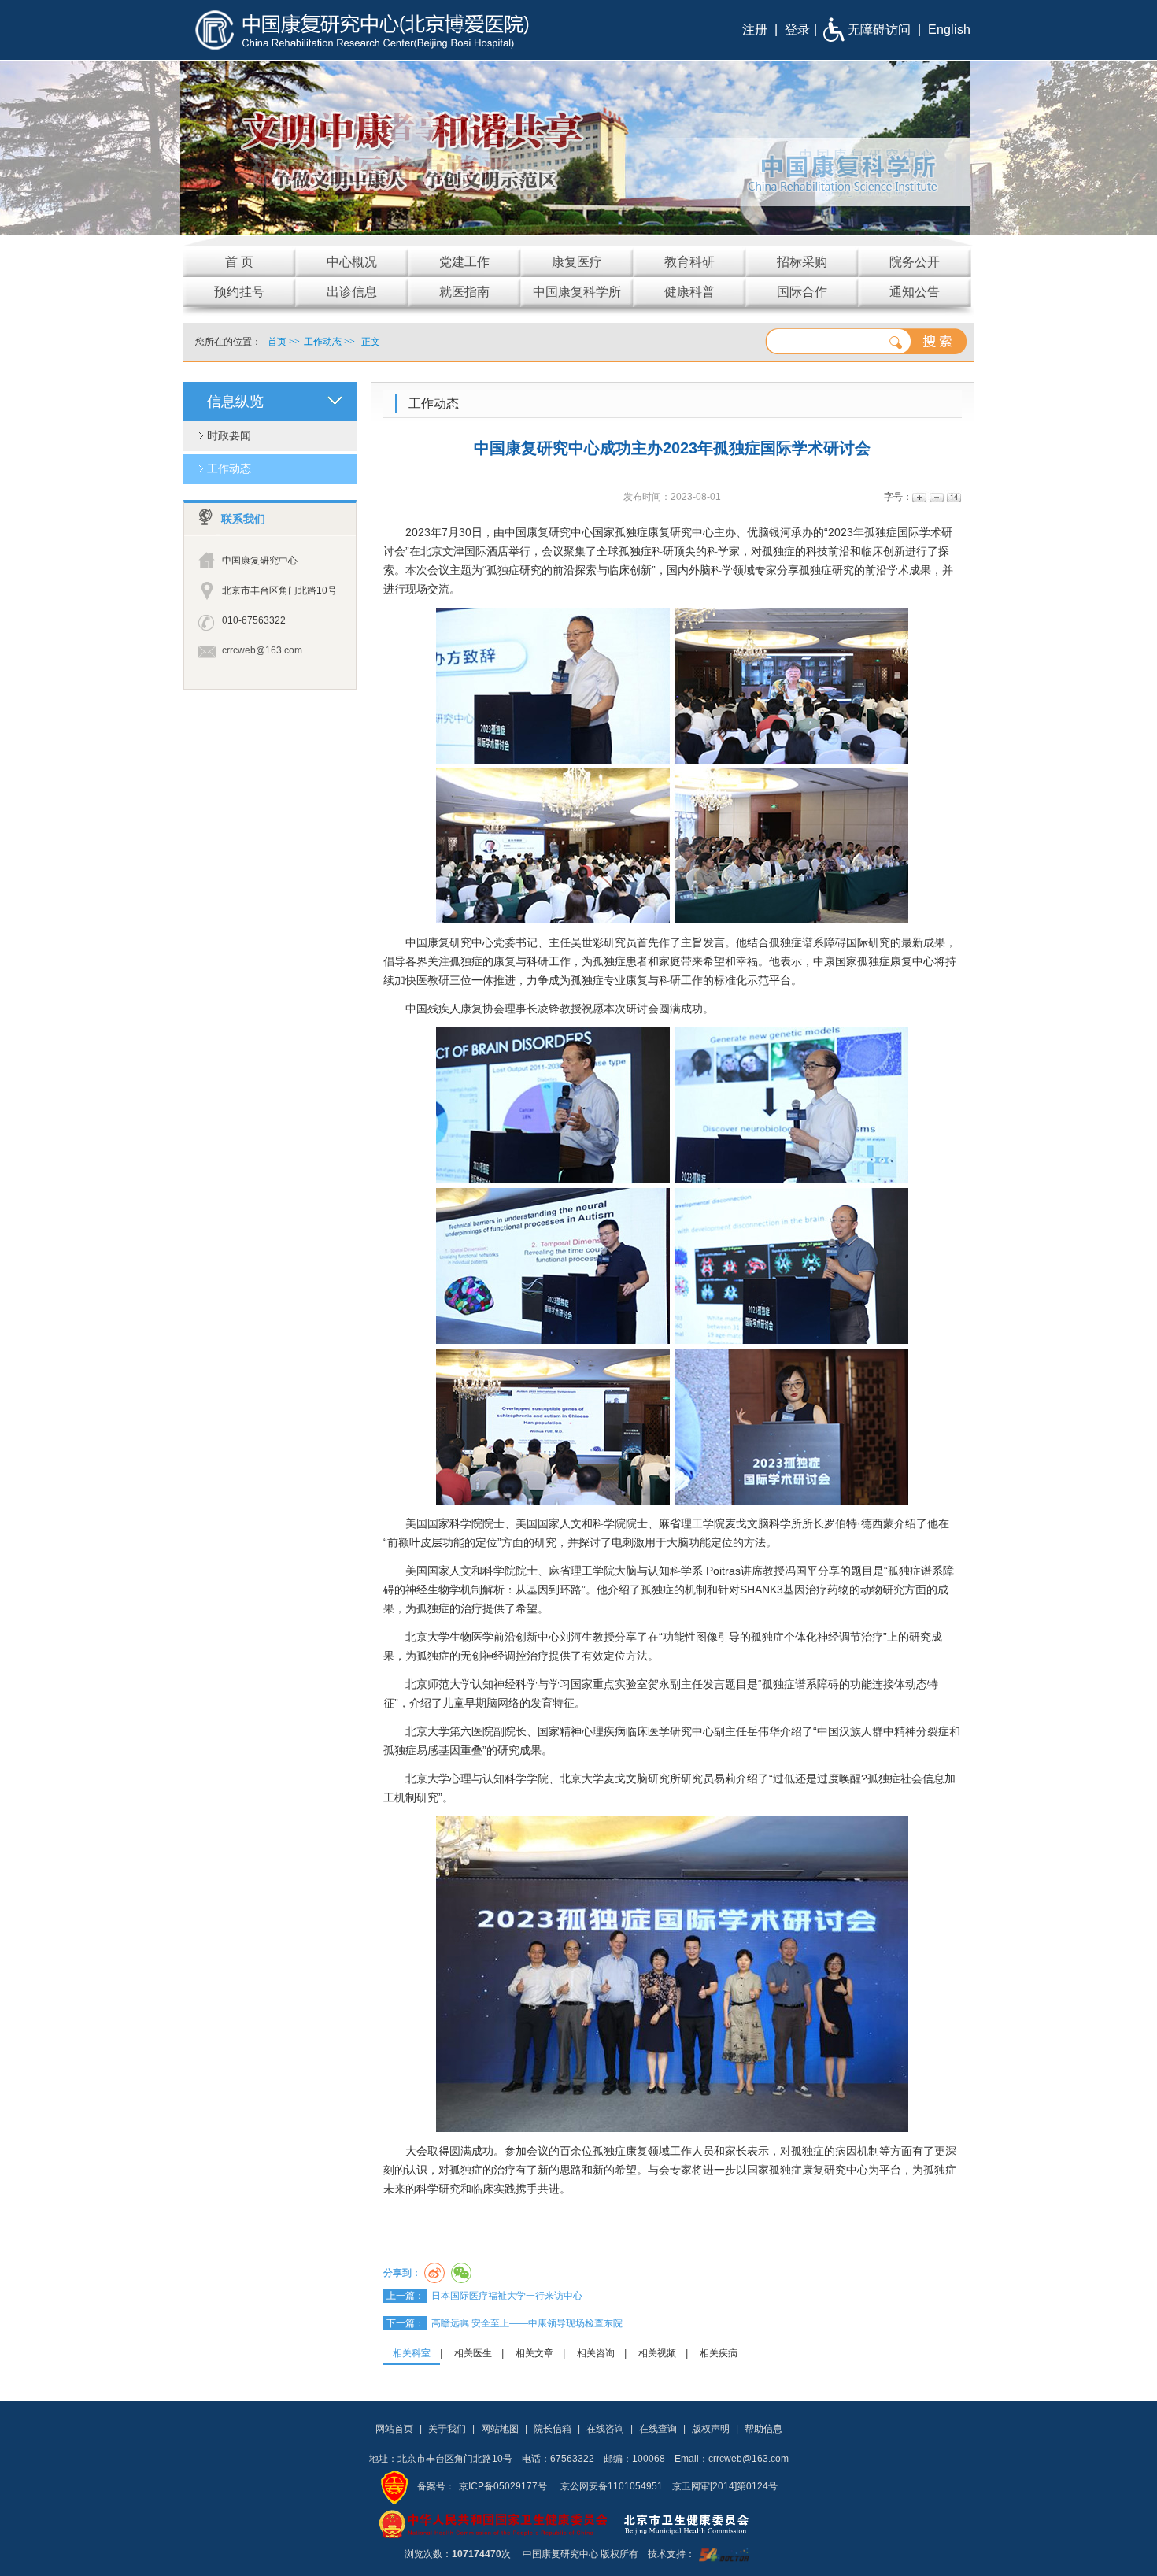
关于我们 (447, 2429)
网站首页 (394, 2429)
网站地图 (500, 2429)
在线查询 (658, 2429)
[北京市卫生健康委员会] (699, 2523)
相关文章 (534, 2353)
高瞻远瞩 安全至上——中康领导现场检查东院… (532, 2323)
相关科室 (412, 2353)
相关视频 (657, 2353)
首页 (277, 342)
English (949, 30)
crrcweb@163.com (262, 650)
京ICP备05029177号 (503, 2486)
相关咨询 (596, 2353)
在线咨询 (605, 2429)
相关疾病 (719, 2353)
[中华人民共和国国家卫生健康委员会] (493, 2523)
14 (953, 497)
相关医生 (473, 2353)
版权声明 (711, 2429)
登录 (797, 30)
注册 (755, 30)
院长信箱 (553, 2429)
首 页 (239, 262)
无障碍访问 (879, 30)
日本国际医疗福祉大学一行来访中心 (507, 2296)
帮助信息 (763, 2429)
